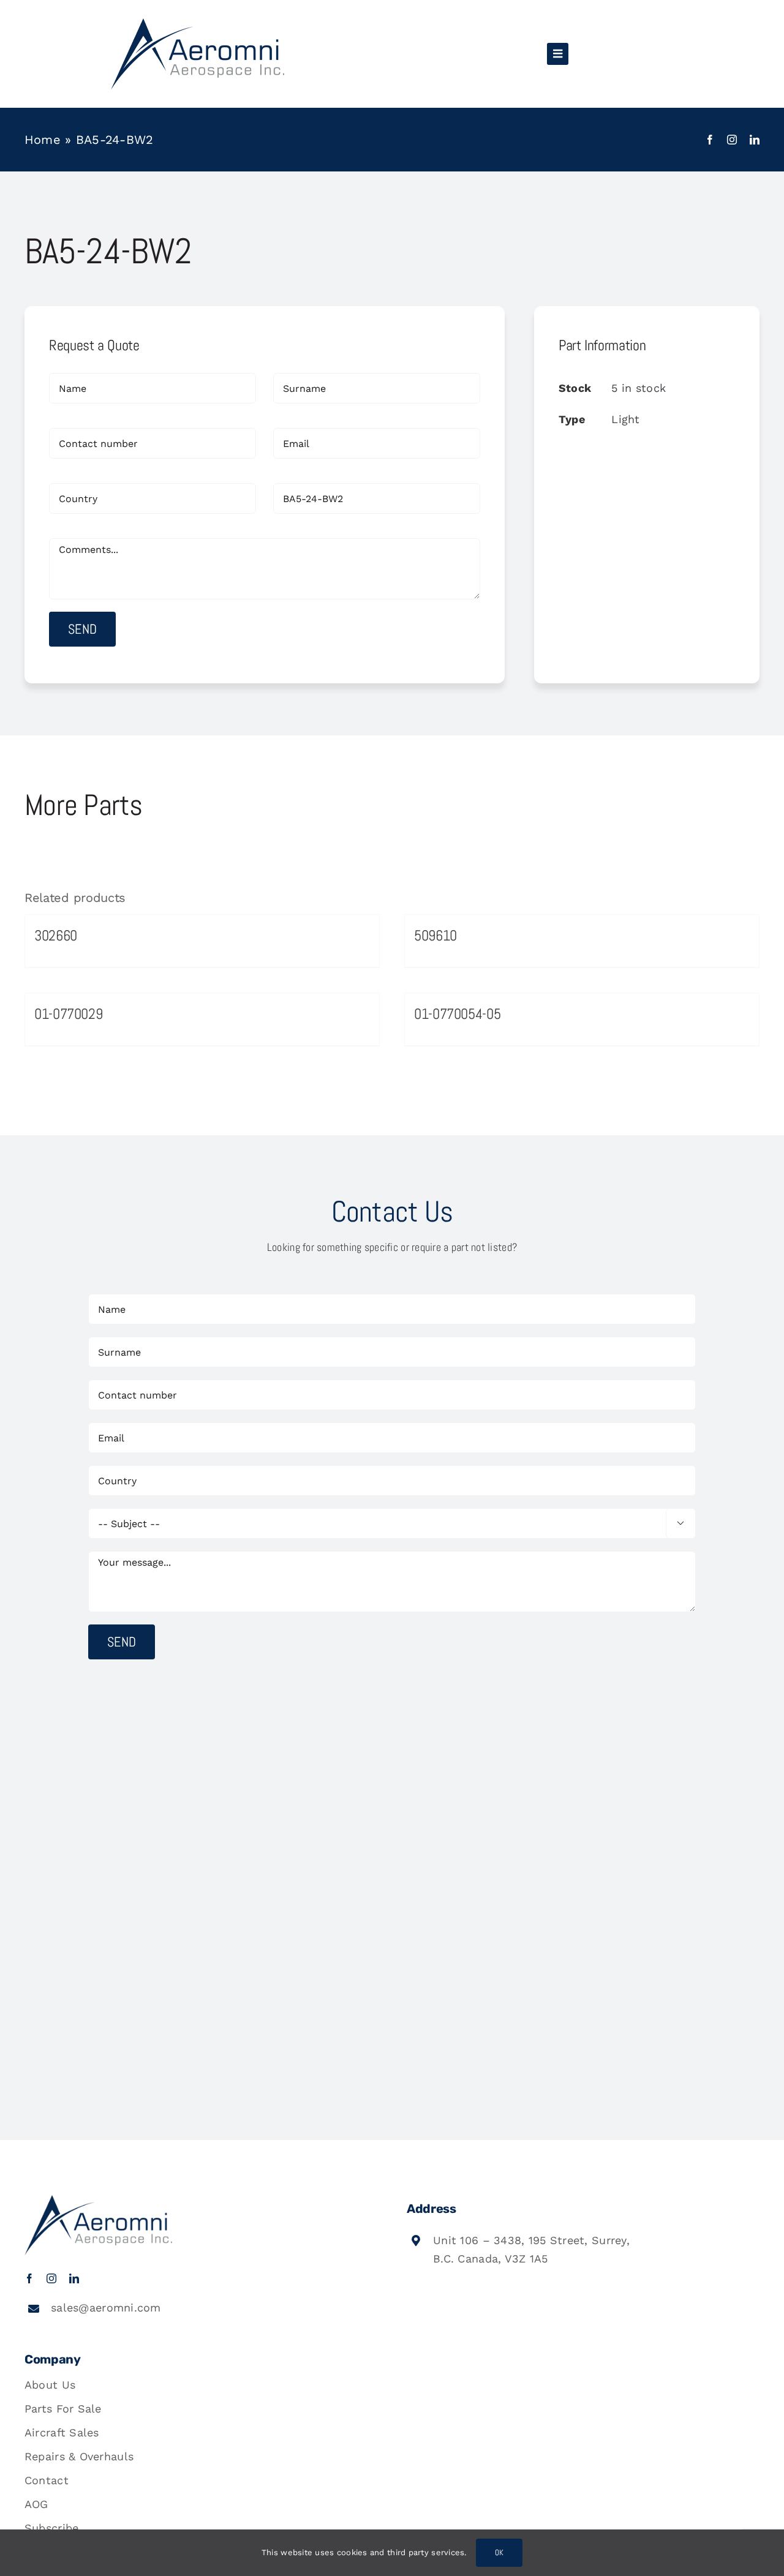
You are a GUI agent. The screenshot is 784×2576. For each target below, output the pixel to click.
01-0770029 (68, 1014)
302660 (56, 935)
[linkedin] (755, 140)
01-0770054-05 (457, 1014)
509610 (435, 935)
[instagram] (732, 140)
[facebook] (710, 140)
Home (43, 140)
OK (499, 2552)
